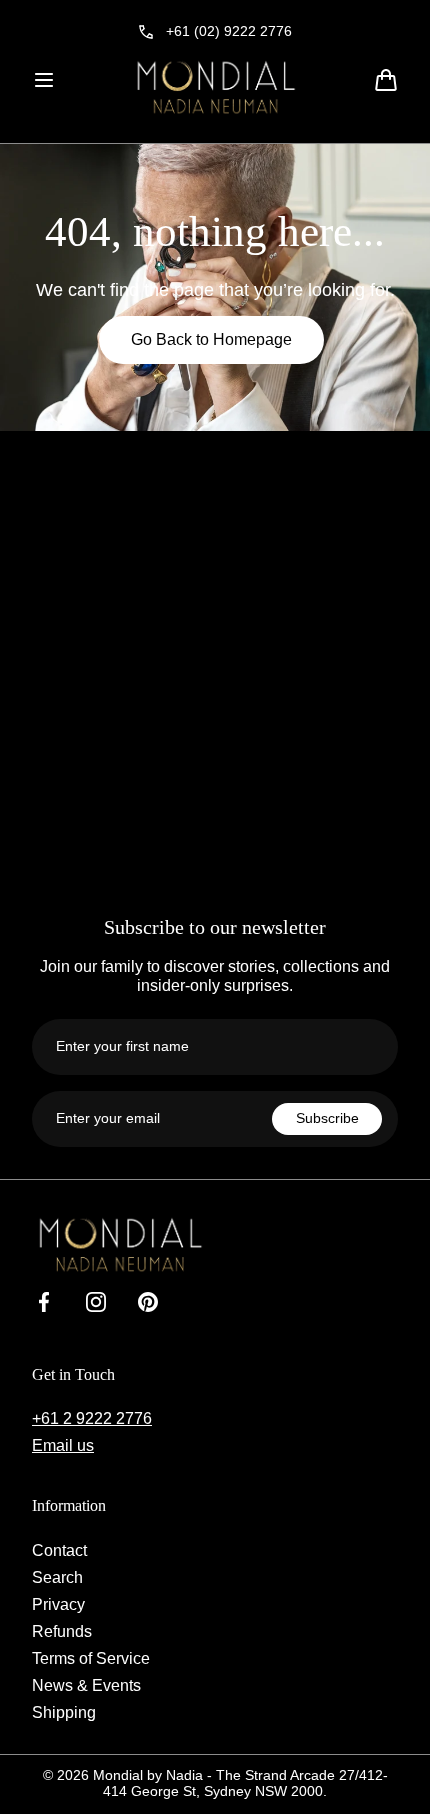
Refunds (62, 1631)
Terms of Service (91, 1658)
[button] (44, 80)
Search (57, 1577)
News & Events (86, 1685)
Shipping (64, 1712)
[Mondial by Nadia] (215, 87)
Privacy (58, 1604)
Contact (59, 1550)
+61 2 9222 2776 (92, 1418)
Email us (63, 1445)
